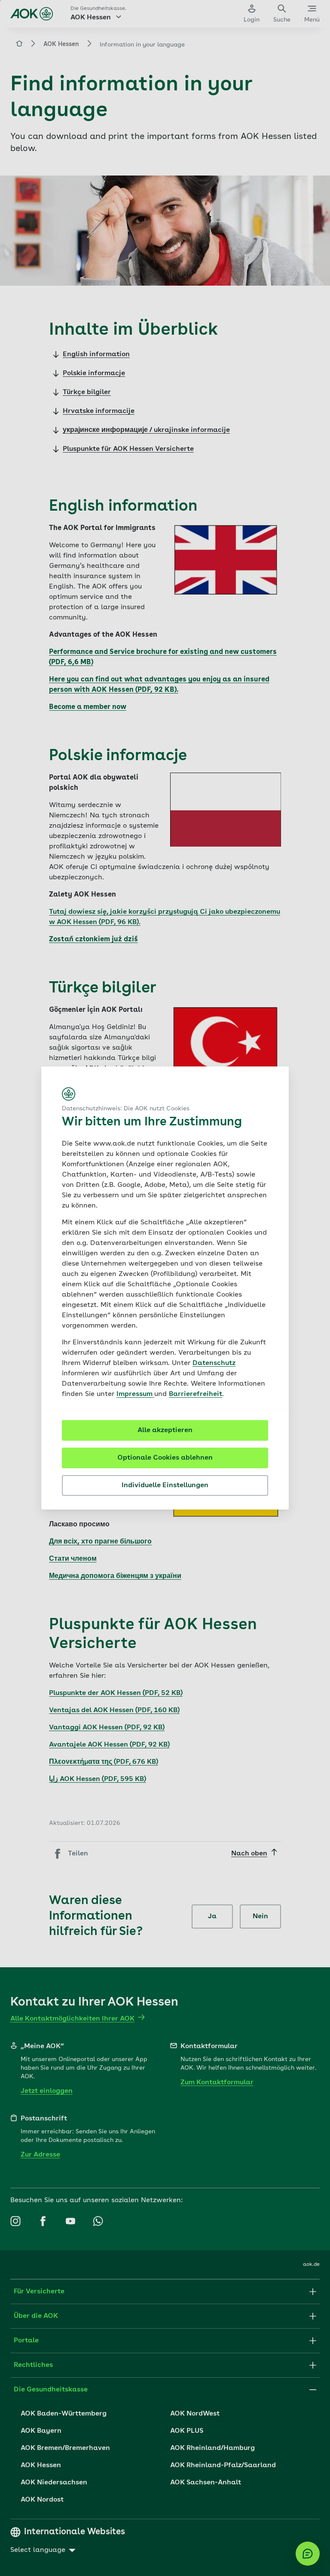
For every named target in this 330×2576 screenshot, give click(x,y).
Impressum (135, 1394)
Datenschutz (214, 1363)
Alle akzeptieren (165, 1430)
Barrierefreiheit (196, 1394)
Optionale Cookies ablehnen (165, 1458)
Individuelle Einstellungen (165, 1485)
